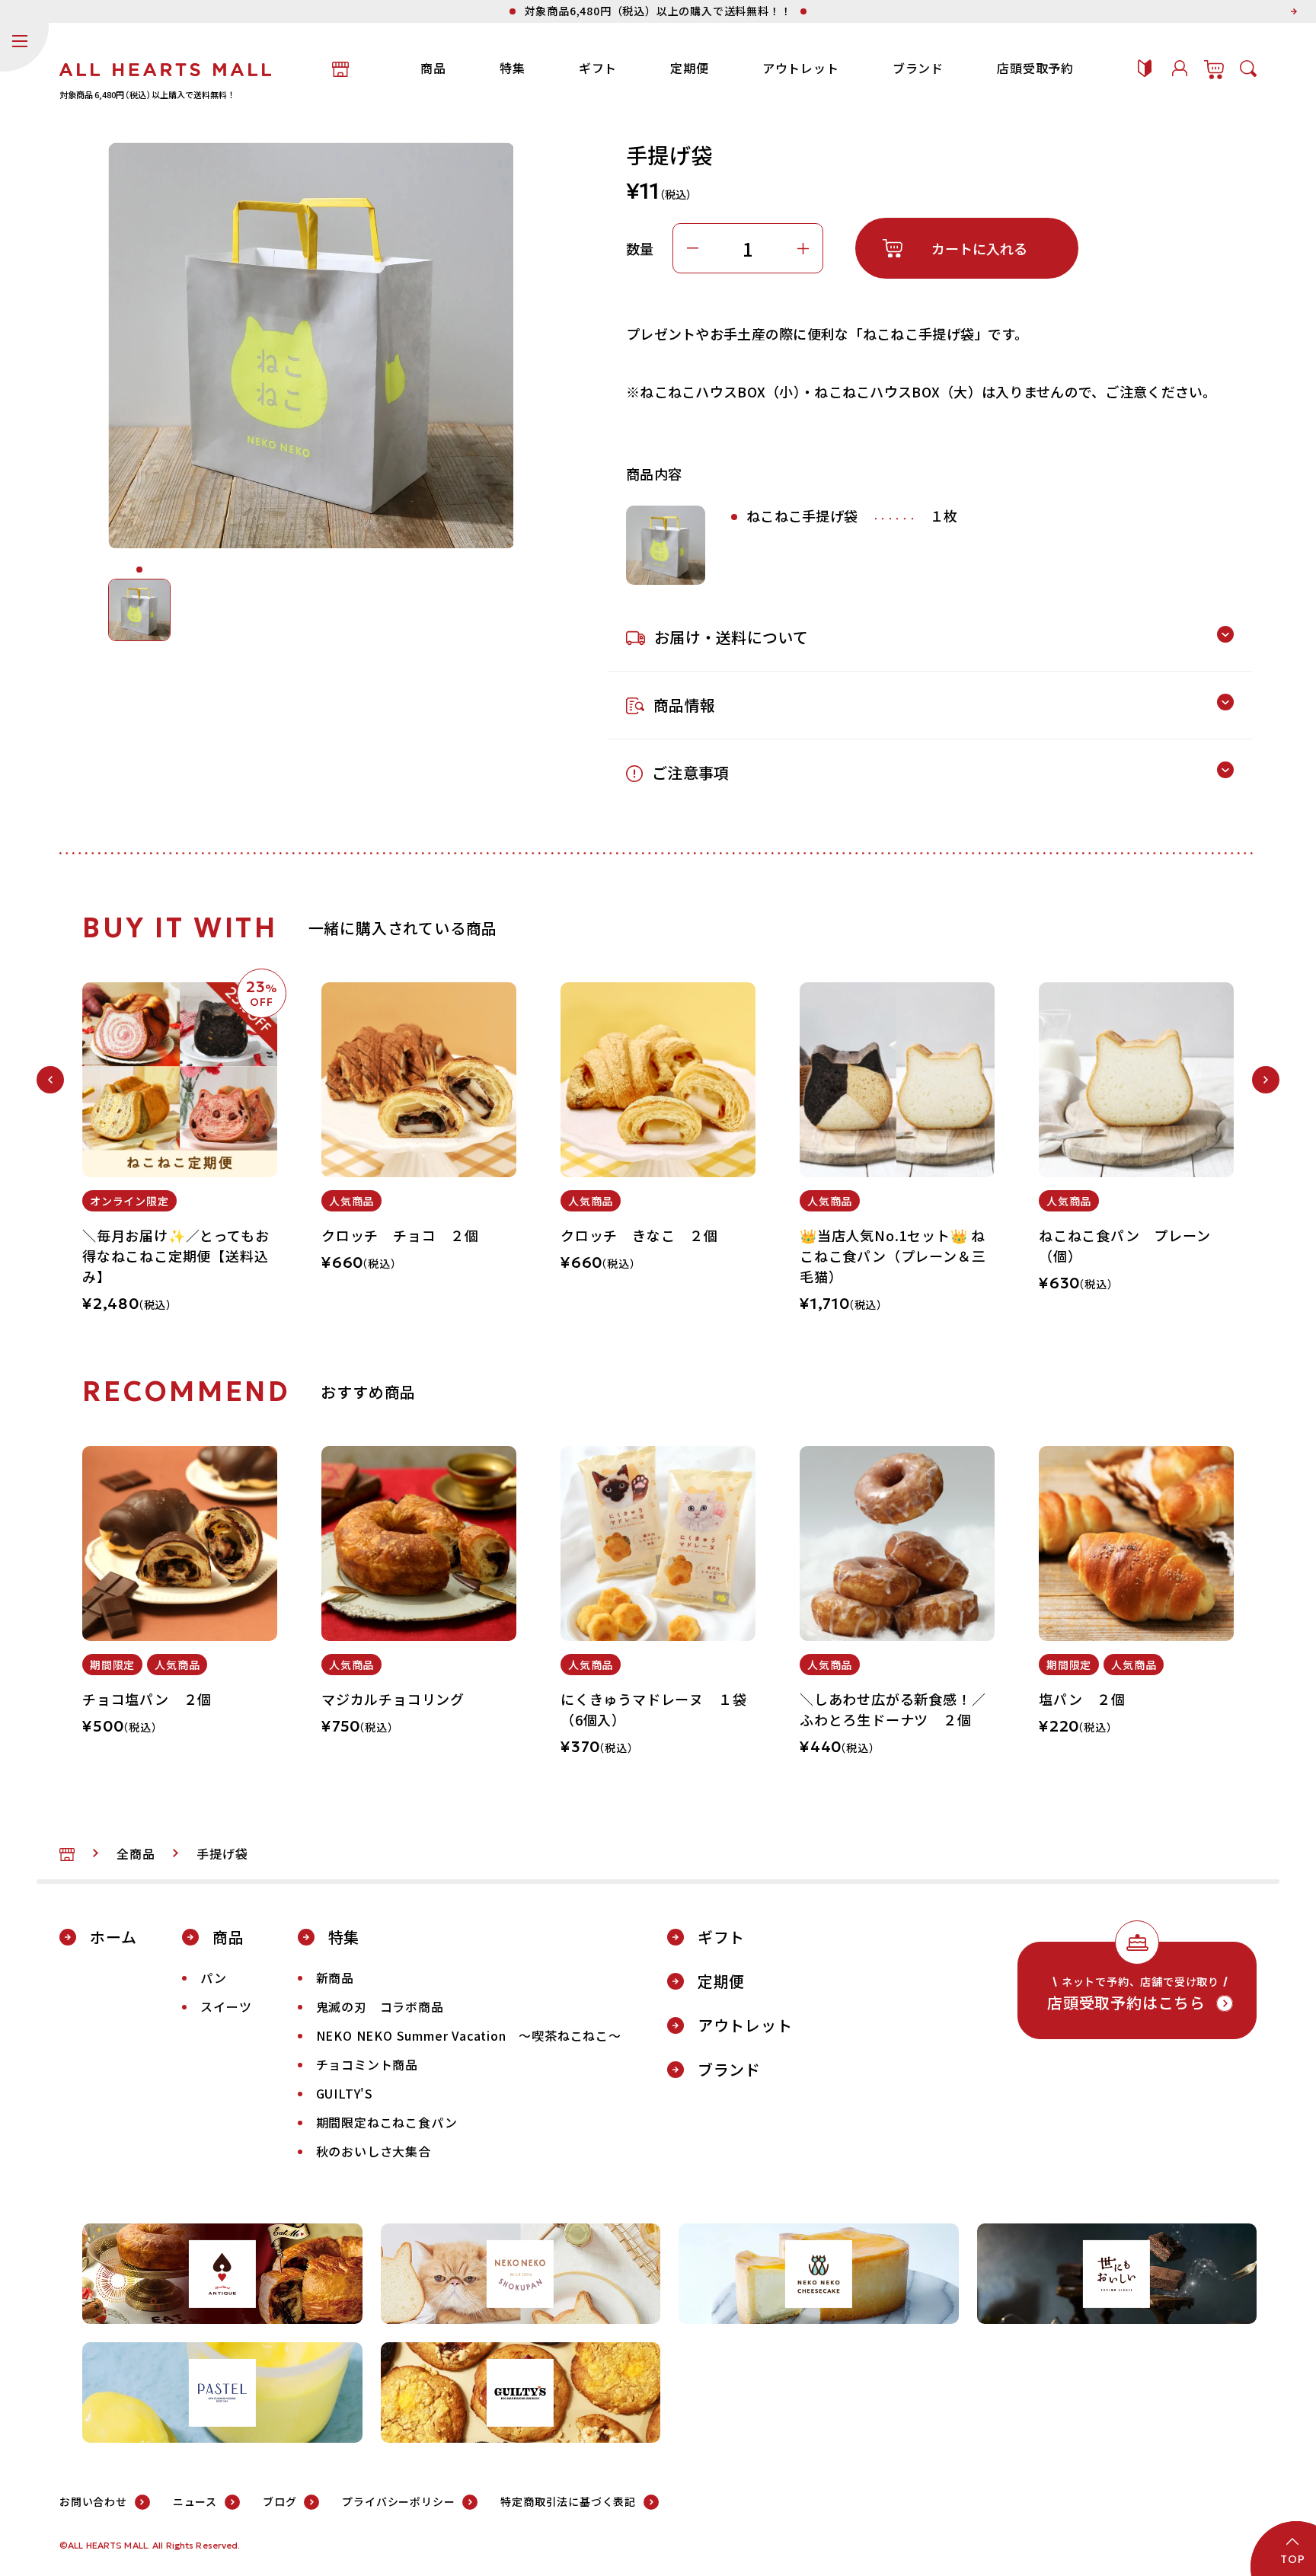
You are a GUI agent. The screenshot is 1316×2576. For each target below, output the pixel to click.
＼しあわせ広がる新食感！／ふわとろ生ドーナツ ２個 (893, 1709)
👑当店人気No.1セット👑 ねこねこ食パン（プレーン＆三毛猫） (893, 1256)
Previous (50, 1080)
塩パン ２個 (1082, 1699)
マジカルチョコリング (393, 1699)
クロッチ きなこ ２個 (639, 1235)
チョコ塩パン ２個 (147, 1699)
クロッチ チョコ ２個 (400, 1235)
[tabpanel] (180, 1156)
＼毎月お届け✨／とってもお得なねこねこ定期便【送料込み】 (176, 1256)
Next (1266, 1080)
